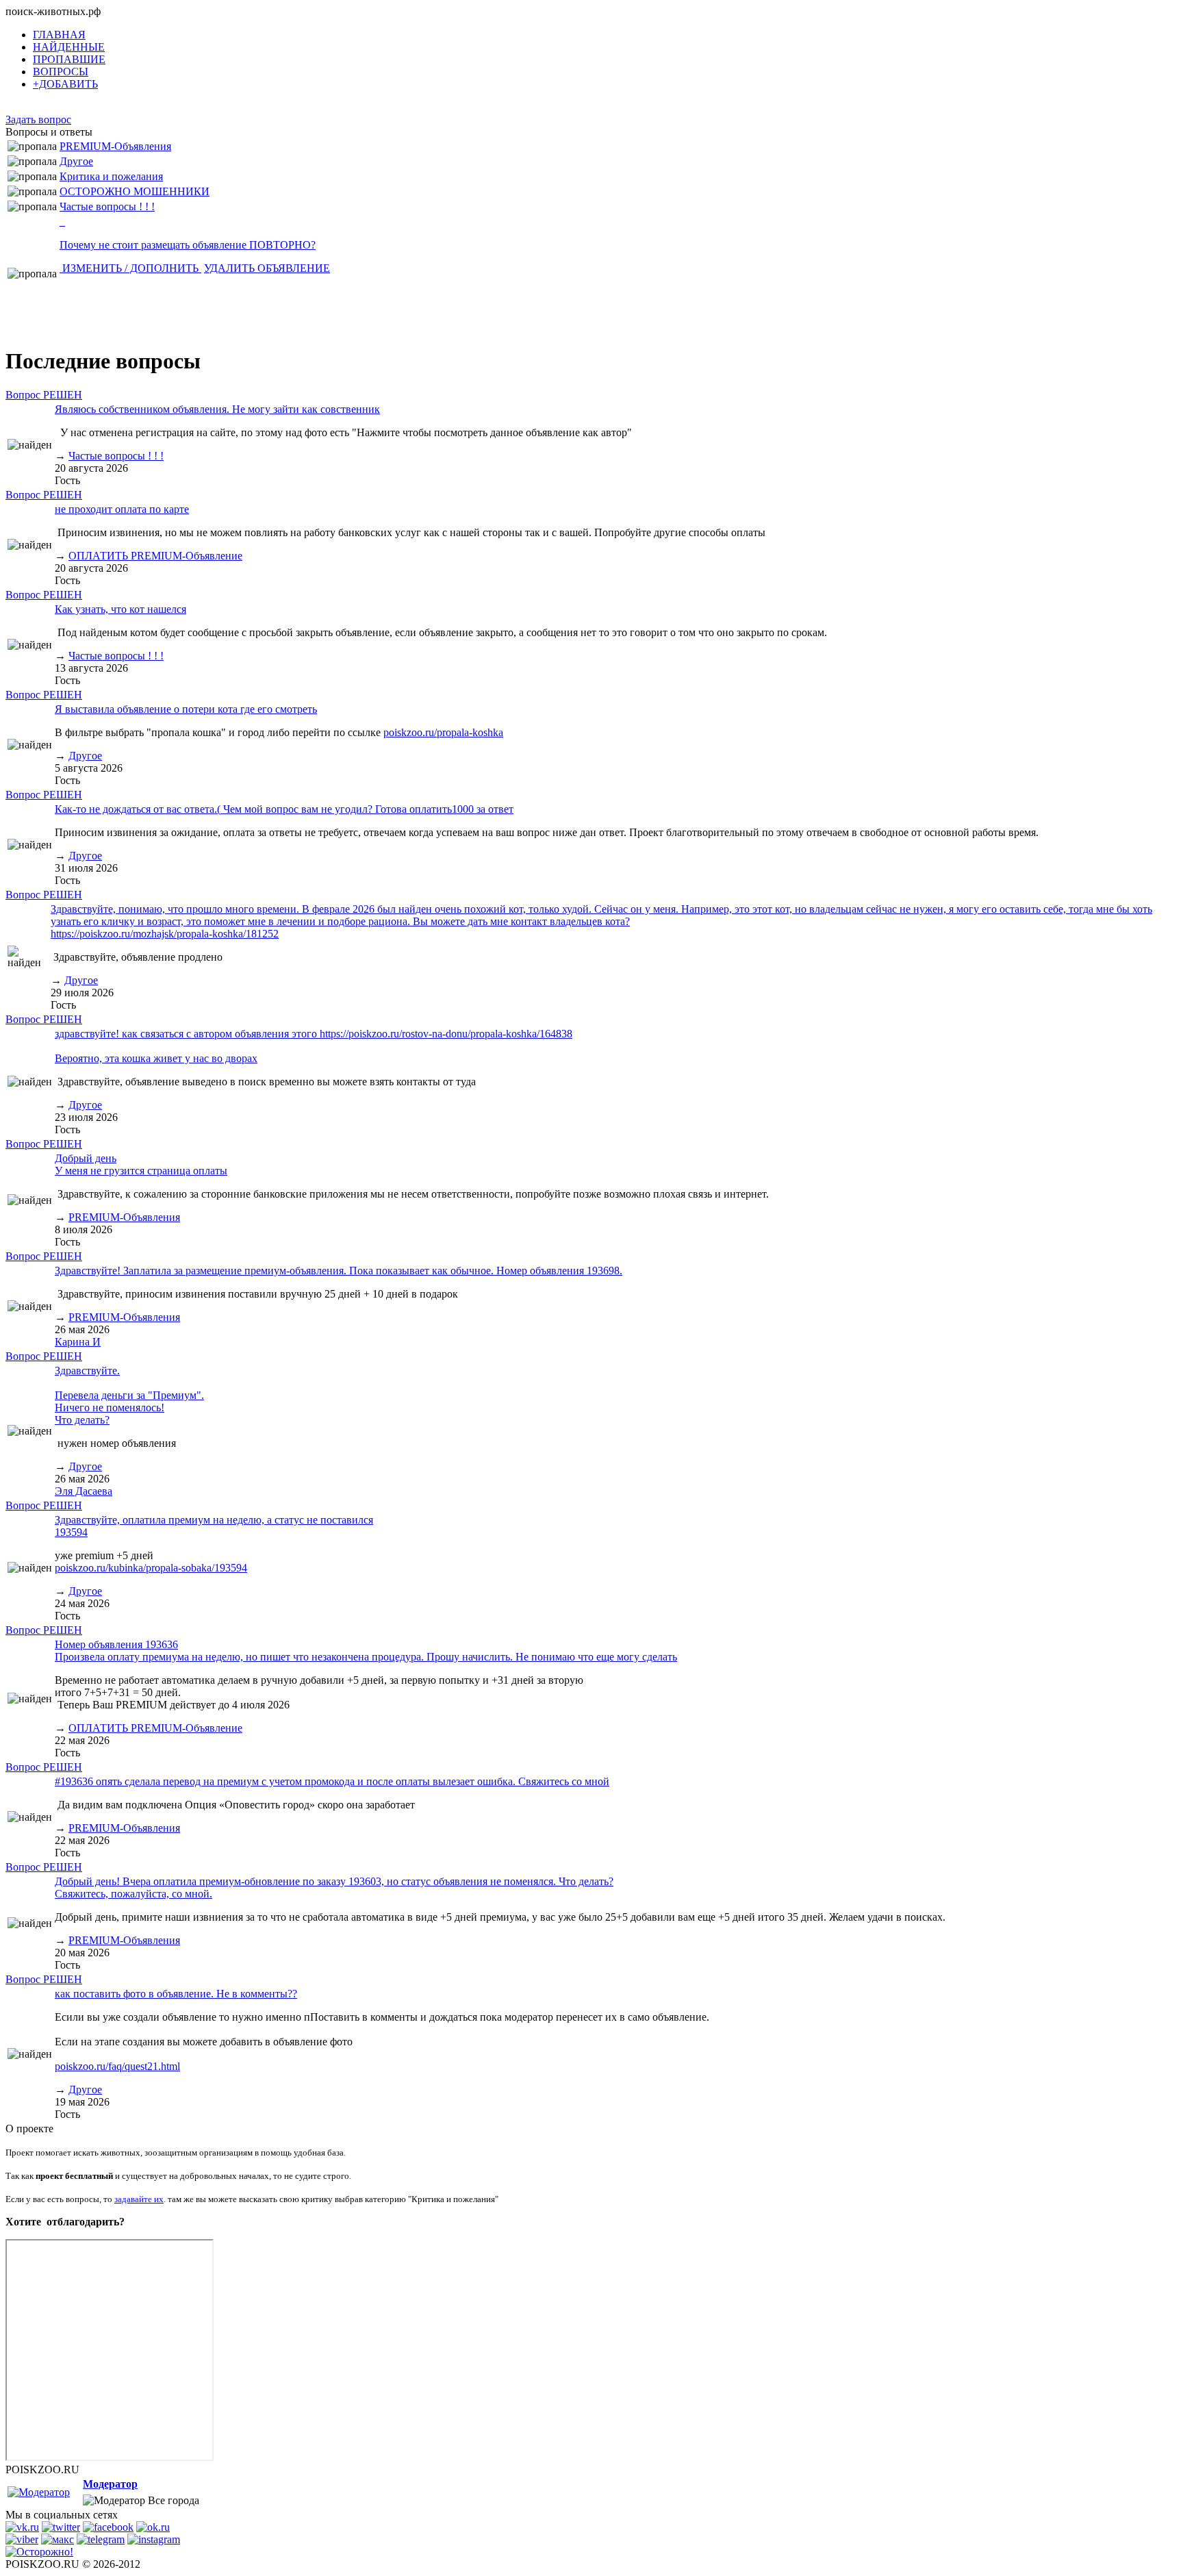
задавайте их (139, 2199)
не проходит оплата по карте (122, 509)
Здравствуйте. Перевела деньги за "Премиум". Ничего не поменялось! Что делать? (129, 1395)
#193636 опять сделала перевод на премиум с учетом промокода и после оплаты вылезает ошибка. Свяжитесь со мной (332, 1781)
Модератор (110, 2484)
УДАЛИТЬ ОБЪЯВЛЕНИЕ (267, 268)
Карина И (78, 1342)
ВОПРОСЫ (61, 72)
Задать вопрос (38, 119)
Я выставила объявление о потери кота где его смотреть (186, 709)
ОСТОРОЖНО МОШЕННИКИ (135, 191)
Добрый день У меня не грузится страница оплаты (141, 1164)
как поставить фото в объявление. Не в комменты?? (176, 1994)
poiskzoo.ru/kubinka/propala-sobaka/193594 (151, 1568)
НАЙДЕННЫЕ (69, 47)
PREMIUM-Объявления (115, 146)
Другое (76, 161)
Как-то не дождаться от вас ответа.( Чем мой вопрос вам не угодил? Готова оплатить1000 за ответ (284, 809)
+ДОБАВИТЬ (65, 84)
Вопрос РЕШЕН (44, 395)
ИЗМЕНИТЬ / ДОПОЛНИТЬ (130, 268)
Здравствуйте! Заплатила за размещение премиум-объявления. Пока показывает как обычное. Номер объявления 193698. (339, 1271)
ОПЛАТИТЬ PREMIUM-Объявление (155, 556)
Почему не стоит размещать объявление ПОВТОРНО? (188, 245)
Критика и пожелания (111, 176)
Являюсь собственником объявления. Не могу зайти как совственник (217, 409)
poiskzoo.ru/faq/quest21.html (117, 2066)
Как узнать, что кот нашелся (120, 609)
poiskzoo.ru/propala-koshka (443, 732)
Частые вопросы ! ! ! (107, 206)
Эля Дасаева (84, 1491)
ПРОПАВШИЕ (69, 59)
